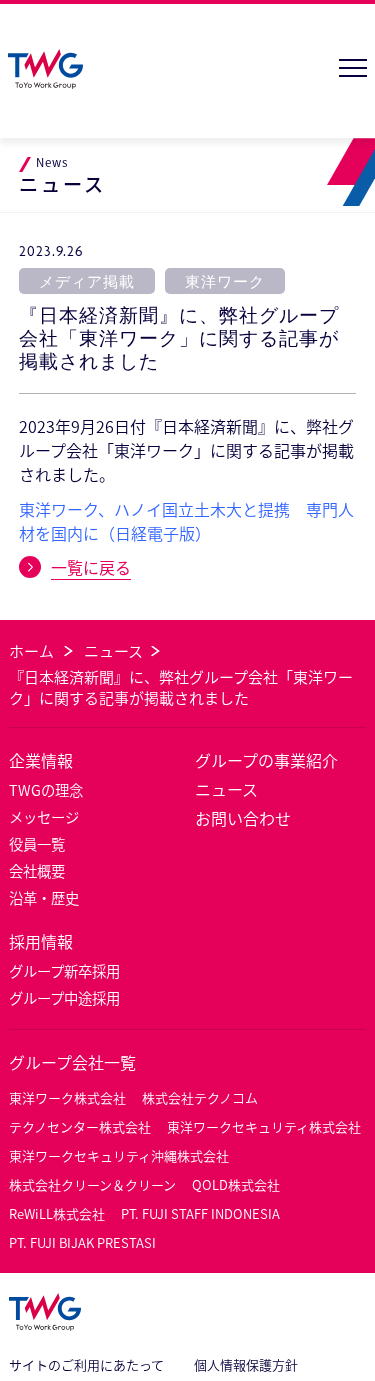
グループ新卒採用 (64, 970)
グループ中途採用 (64, 997)
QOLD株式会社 (236, 1184)
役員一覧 (37, 843)
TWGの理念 (46, 789)
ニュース (113, 650)
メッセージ (44, 816)
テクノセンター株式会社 (80, 1126)
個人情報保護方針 (246, 1364)
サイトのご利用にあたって (86, 1364)
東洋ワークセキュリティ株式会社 (264, 1126)
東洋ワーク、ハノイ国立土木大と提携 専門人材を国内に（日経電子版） (186, 521)
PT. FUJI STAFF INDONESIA (200, 1213)
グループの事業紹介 (266, 760)
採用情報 (41, 941)
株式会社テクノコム (200, 1097)
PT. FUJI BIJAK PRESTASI (82, 1242)
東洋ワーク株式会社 (67, 1097)
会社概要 (37, 870)
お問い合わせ (243, 818)
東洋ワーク (225, 281)
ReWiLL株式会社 (57, 1213)
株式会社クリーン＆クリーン (92, 1184)
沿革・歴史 (44, 897)
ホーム (31, 650)
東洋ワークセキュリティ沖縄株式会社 (119, 1155)
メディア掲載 (87, 281)
